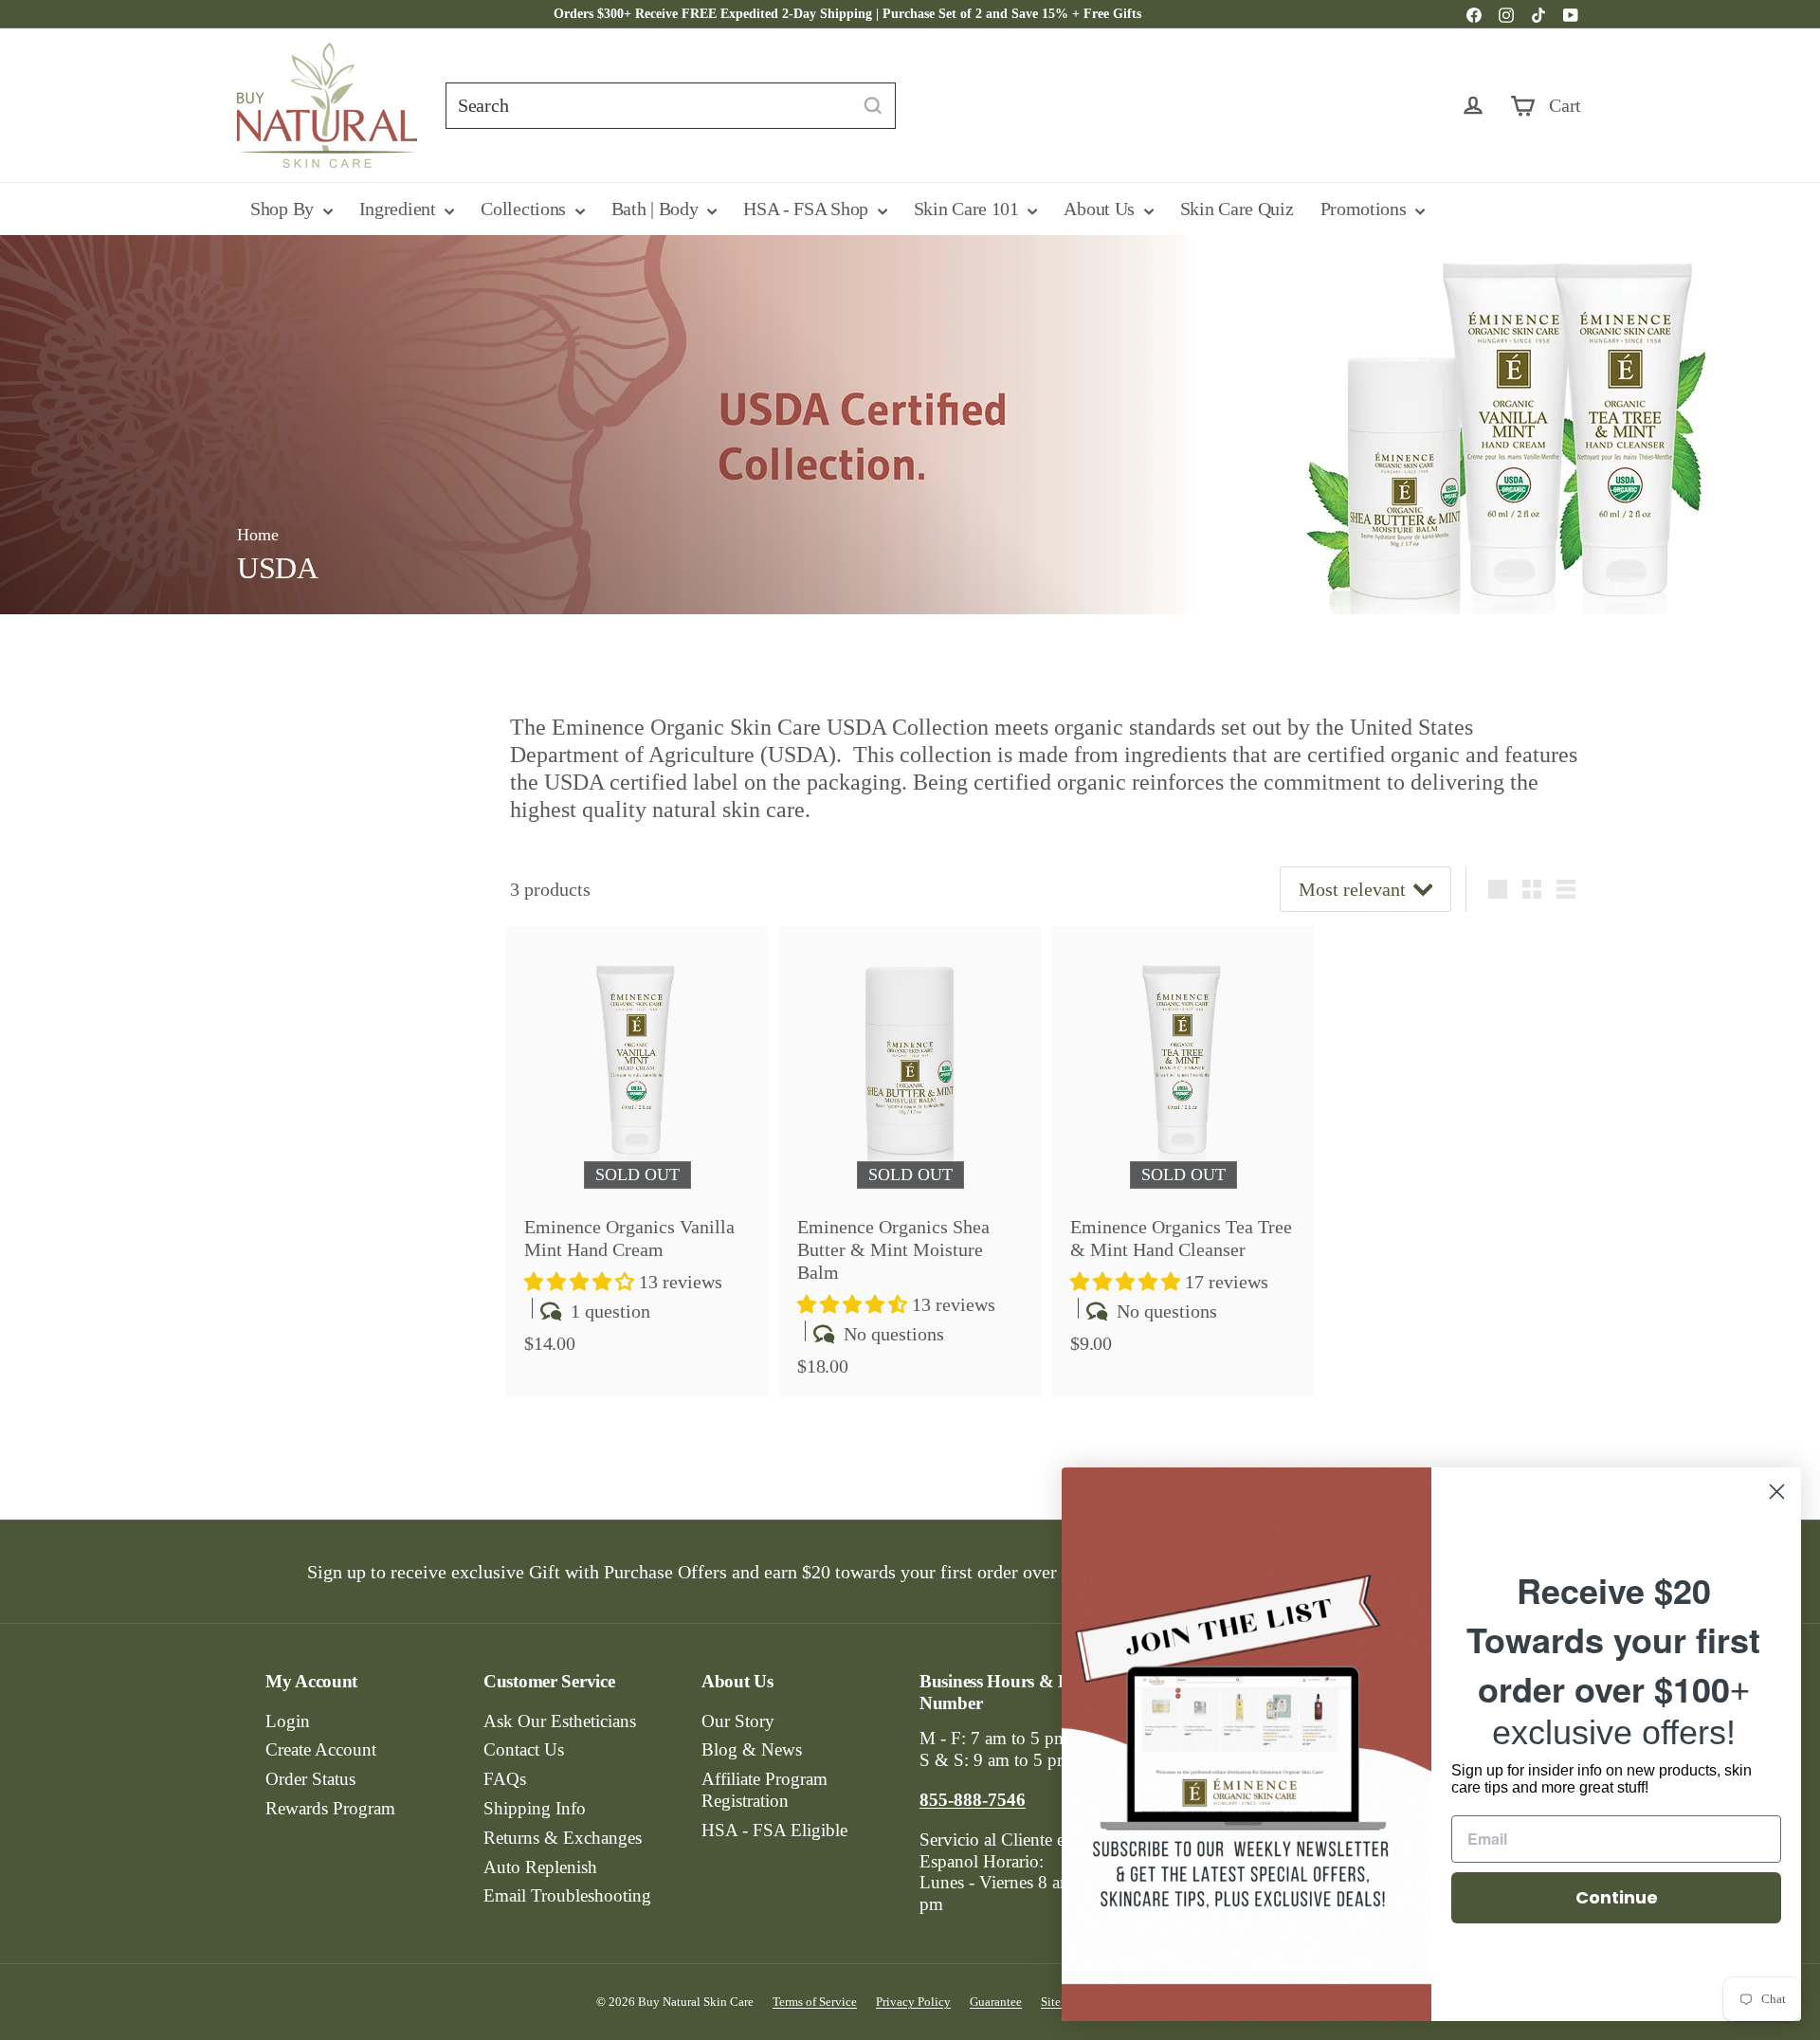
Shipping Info (535, 1808)
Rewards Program (330, 1808)
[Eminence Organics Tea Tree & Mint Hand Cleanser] (1183, 1150)
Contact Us (524, 1749)
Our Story (738, 1721)
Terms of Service (815, 2002)
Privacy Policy (913, 2002)
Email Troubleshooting (567, 1895)
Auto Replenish (540, 1867)
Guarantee (996, 2002)
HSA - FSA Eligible (774, 1830)
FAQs (505, 1779)
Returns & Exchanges (563, 1838)
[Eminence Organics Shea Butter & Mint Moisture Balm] (910, 1161)
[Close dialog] (1777, 1492)
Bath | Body (657, 209)
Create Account (321, 1749)
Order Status (310, 1779)
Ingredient (400, 209)
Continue (1617, 1897)
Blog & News (752, 1749)
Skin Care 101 (969, 209)
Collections (525, 209)
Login (288, 1721)
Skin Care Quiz (1237, 209)
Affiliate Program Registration (764, 1790)
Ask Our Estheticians (560, 1721)
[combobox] (671, 106)
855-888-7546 (1081, 14)
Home (258, 535)
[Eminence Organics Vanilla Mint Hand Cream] (637, 1150)
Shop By (284, 209)
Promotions (1366, 209)
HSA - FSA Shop (808, 209)
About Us (1101, 209)
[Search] (873, 106)
